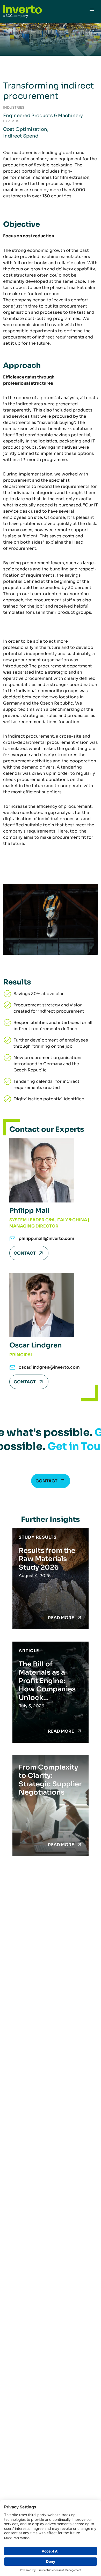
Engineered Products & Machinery (43, 116)
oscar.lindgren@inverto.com (49, 1367)
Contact (25, 1253)
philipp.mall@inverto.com (46, 1238)
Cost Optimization (25, 129)
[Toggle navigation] (92, 11)
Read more (61, 1618)
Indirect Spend (21, 136)
